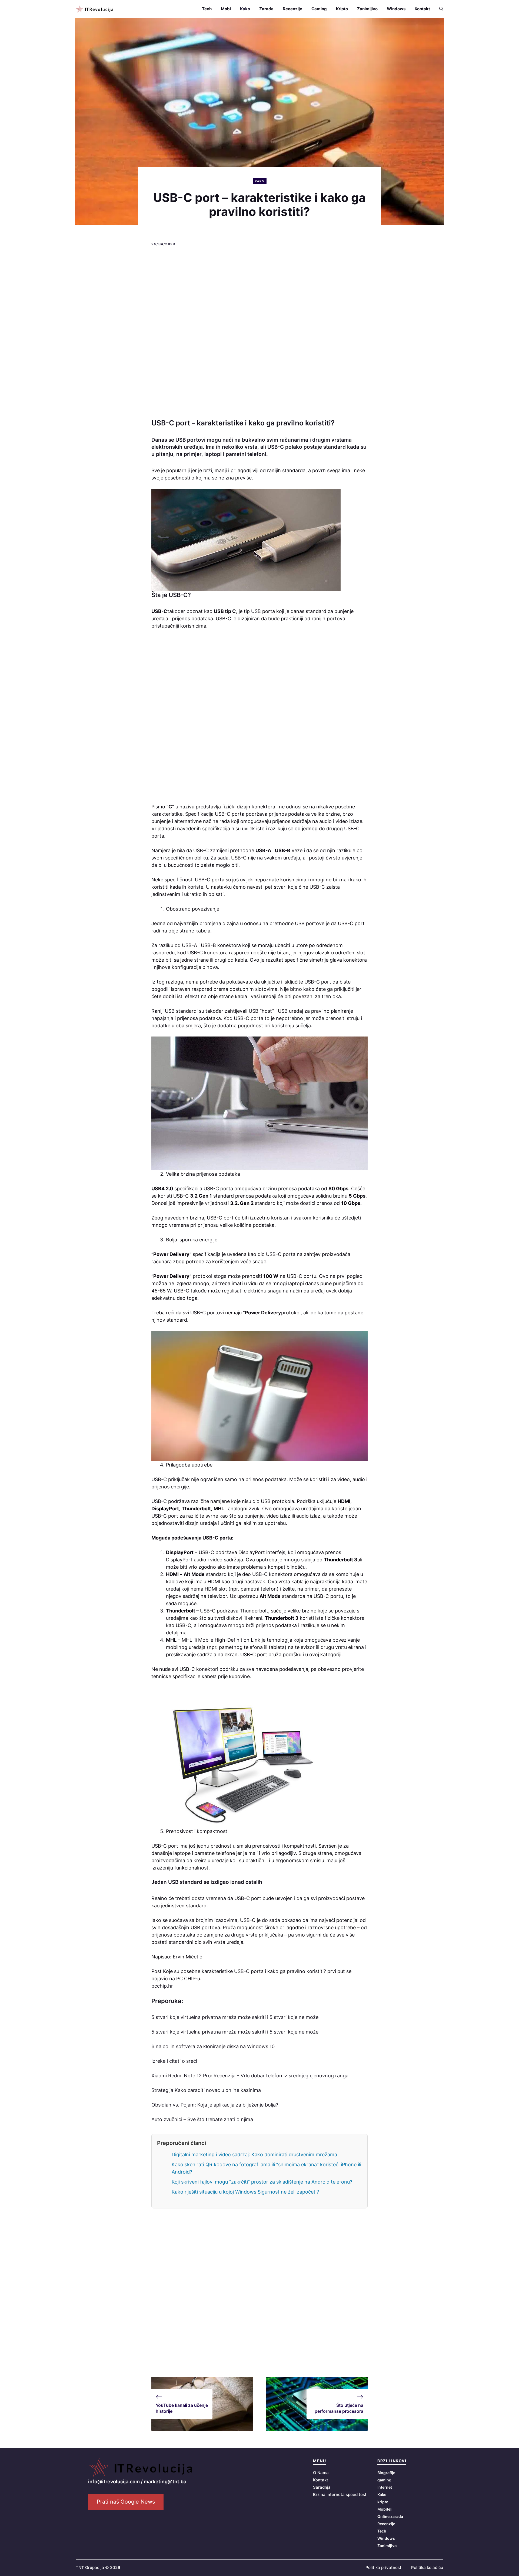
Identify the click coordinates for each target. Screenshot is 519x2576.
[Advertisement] (259, 333)
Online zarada (390, 2516)
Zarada (266, 9)
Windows (396, 9)
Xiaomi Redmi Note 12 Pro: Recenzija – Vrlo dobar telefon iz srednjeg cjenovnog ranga (250, 2076)
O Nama (321, 2473)
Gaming (319, 9)
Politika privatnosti (384, 2567)
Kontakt (422, 9)
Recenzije (292, 9)
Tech (207, 9)
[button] (439, 9)
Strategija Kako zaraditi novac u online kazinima (206, 2090)
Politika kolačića (427, 2567)
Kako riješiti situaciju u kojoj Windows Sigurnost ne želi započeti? (245, 2192)
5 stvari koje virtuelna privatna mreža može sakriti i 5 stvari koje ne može (235, 2017)
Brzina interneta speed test (340, 2495)
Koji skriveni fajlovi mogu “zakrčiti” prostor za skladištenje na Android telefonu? (262, 2182)
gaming (384, 2480)
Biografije (386, 2473)
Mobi (226, 9)
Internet (385, 2487)
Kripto (342, 9)
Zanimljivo (367, 9)
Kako (245, 9)
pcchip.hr (162, 1986)
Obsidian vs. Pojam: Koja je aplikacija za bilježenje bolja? (215, 2105)
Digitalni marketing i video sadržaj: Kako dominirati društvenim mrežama (254, 2155)
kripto (383, 2502)
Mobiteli (385, 2509)
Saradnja (322, 2487)
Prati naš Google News (126, 2502)
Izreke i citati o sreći (174, 2061)
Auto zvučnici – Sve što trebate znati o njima (202, 2119)
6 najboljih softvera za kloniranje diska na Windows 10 (213, 2046)
